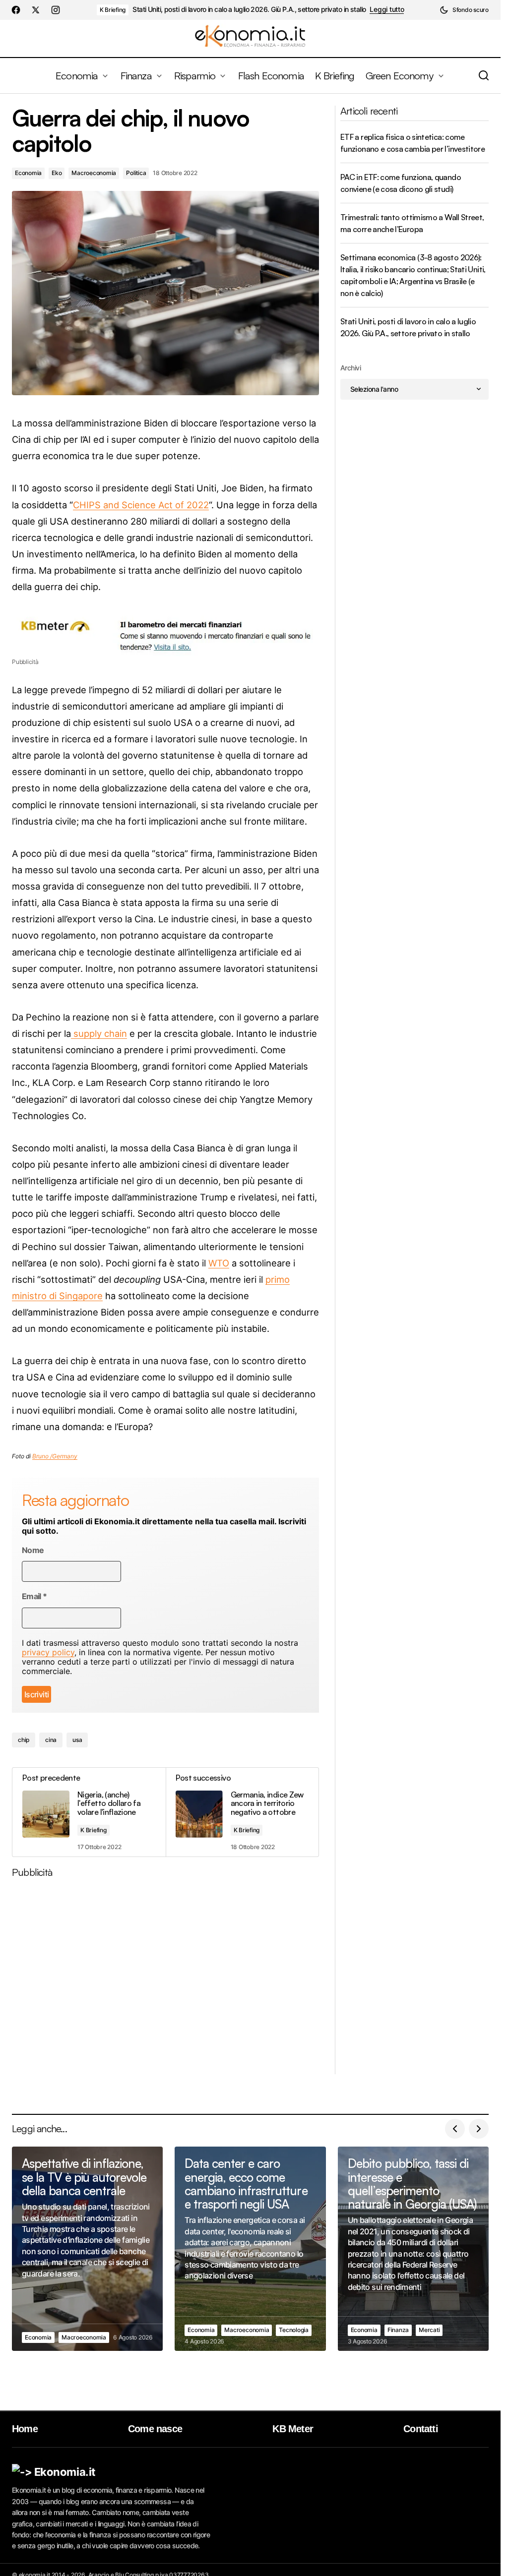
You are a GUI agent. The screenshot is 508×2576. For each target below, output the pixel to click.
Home (25, 2429)
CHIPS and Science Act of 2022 (141, 505)
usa (77, 1740)
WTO (219, 1263)
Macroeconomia (94, 173)
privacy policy (48, 1652)
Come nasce (155, 2429)
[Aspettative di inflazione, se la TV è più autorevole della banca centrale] (87, 2249)
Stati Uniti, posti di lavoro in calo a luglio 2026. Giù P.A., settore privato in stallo (249, 9)
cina (51, 1740)
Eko (57, 173)
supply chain (99, 1033)
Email (34, 1596)
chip (24, 1740)
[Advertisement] (169, 1980)
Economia (28, 173)
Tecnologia (294, 2330)
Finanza (398, 2330)
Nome (33, 1550)
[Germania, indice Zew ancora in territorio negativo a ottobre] (242, 1812)
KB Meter (293, 2429)
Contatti (421, 2429)
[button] (464, 10)
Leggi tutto (387, 9)
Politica (136, 173)
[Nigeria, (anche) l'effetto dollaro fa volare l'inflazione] (89, 1812)
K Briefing (113, 10)
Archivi (350, 368)
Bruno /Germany (55, 1456)
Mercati (429, 2330)
